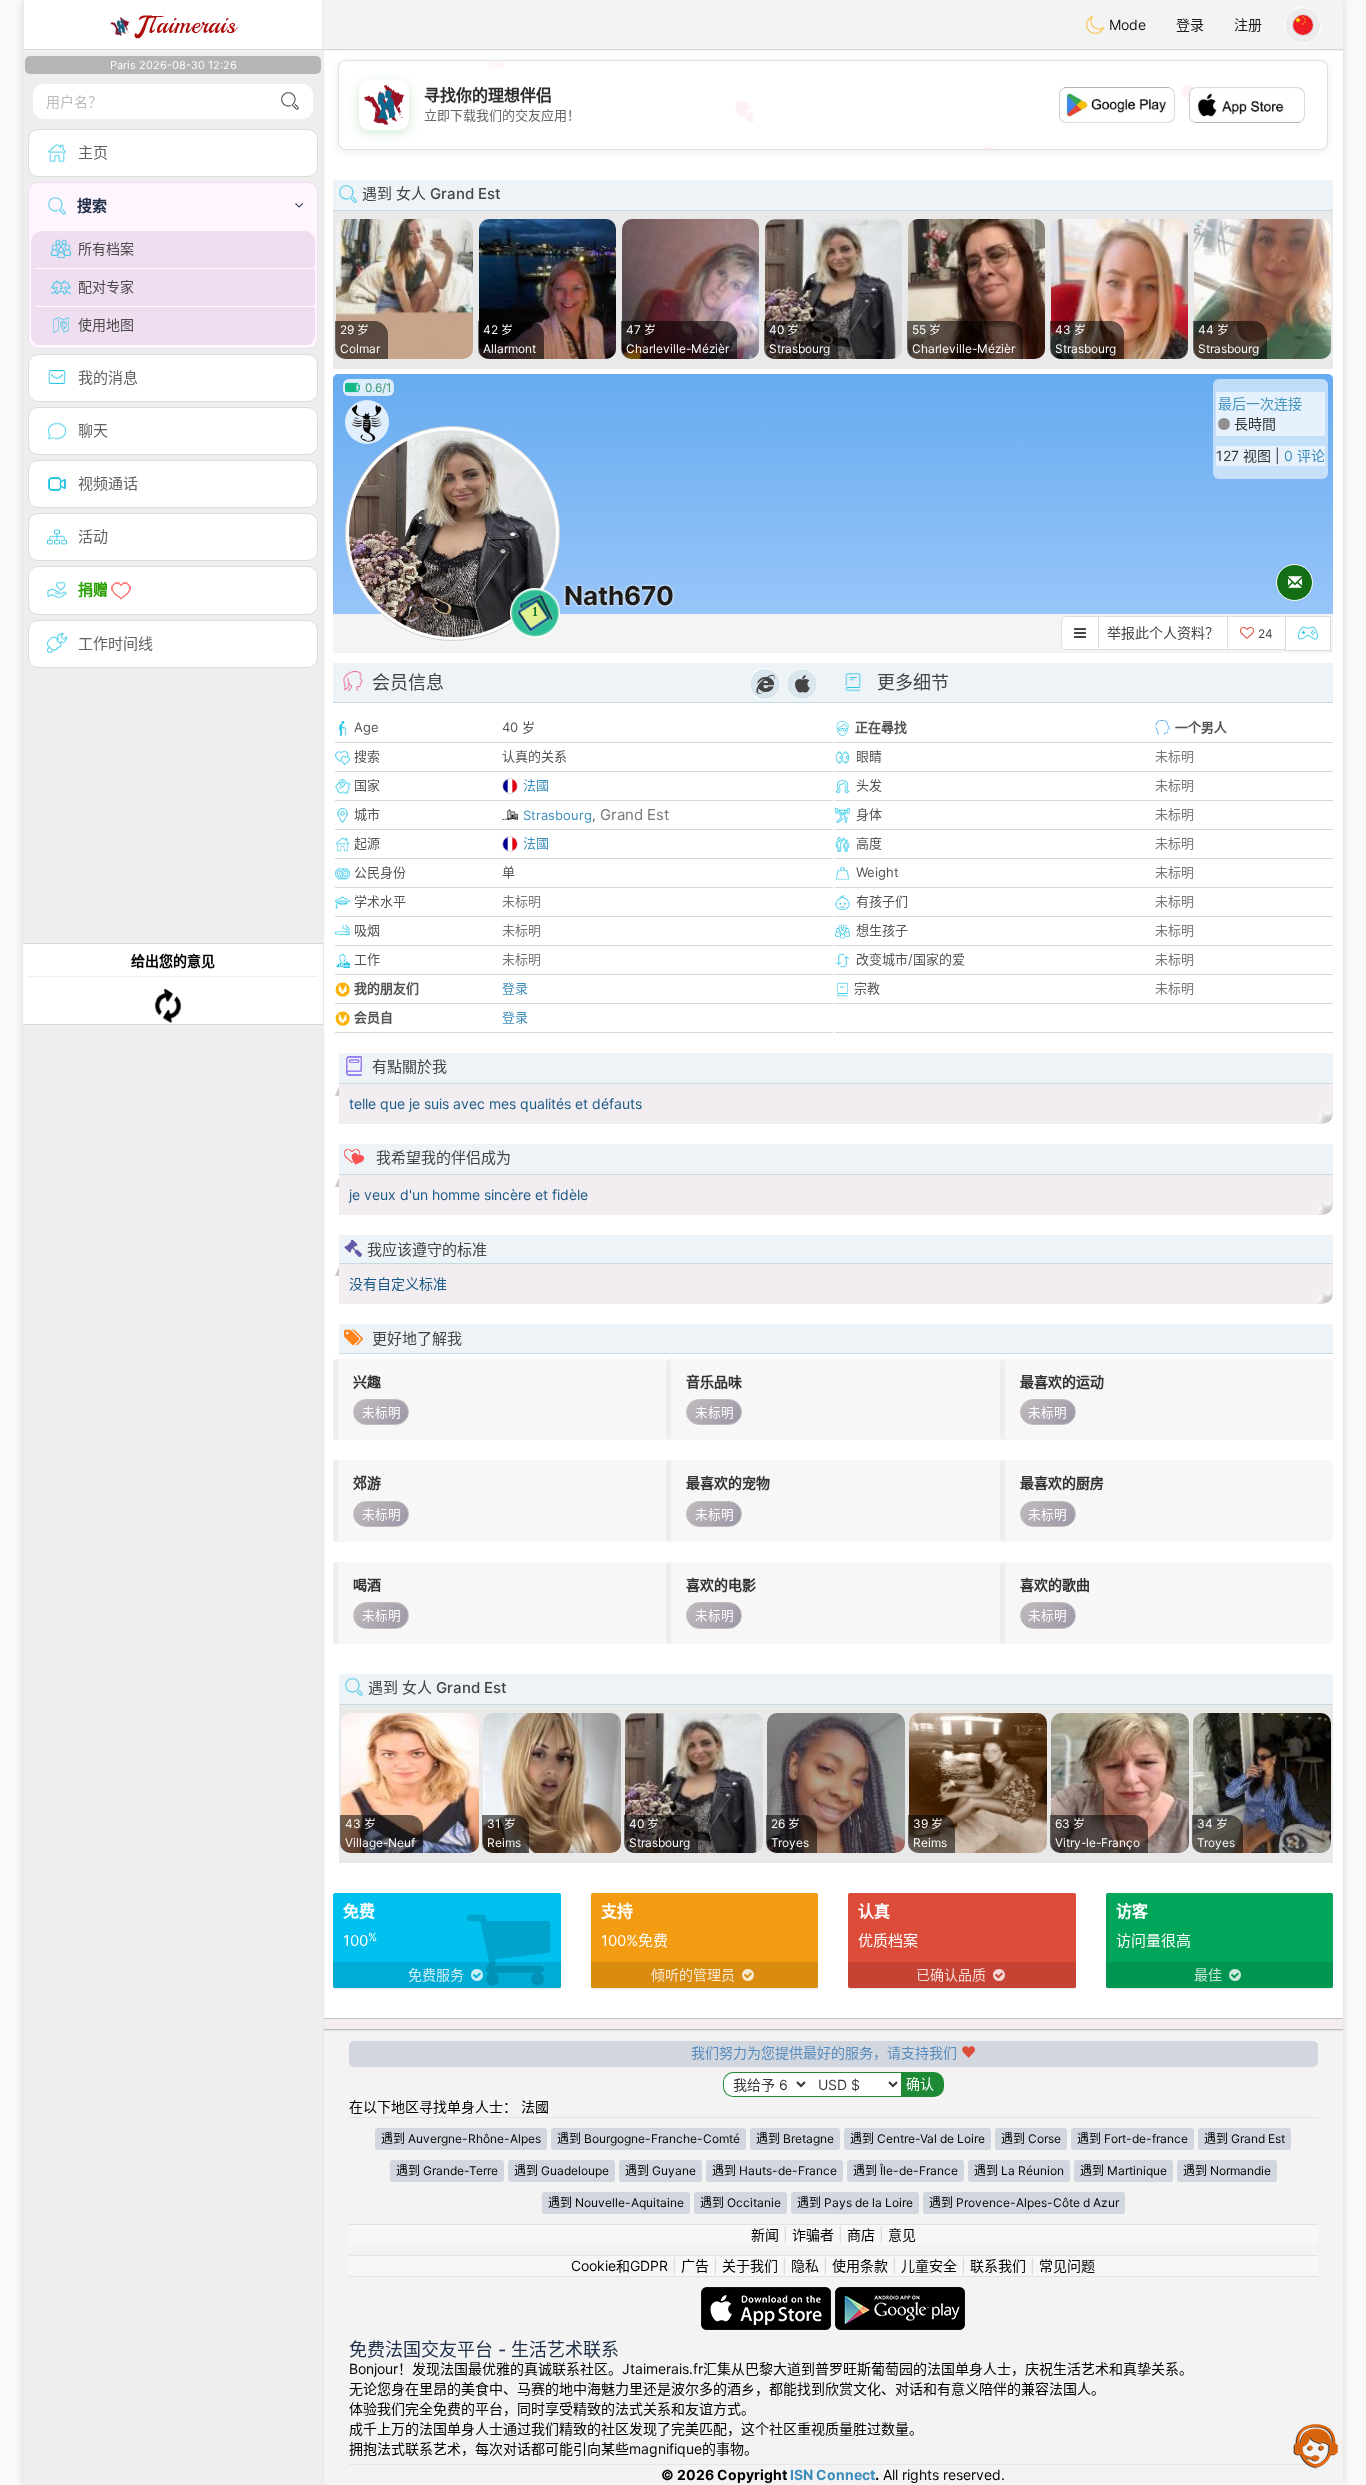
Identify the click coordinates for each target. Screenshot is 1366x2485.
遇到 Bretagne (795, 2138)
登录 (1190, 24)
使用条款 (860, 2265)
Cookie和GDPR (619, 2265)
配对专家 (106, 286)
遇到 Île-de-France (905, 2170)
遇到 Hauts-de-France (774, 2170)
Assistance (1316, 2445)
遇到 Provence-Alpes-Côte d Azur (1024, 2202)
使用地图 (106, 324)
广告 (695, 2265)
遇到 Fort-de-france (1132, 2138)
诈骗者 (813, 2234)
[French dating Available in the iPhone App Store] (768, 2296)
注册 (1248, 24)
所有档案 (106, 248)
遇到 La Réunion (1019, 2170)
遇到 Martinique (1123, 2170)
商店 (861, 2234)
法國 (536, 785)
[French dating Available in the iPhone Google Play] (900, 2296)
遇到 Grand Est (1244, 2138)
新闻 (765, 2234)
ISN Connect (832, 2474)
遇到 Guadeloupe (561, 2170)
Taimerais (186, 25)
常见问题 (1067, 2265)
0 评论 (1304, 455)
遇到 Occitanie (740, 2202)
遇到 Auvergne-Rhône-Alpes (461, 2138)
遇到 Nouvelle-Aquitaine (616, 2202)
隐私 (805, 2265)
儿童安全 (929, 2265)
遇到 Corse (1031, 2138)
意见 (902, 2234)
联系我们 (998, 2265)
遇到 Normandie (1227, 2170)
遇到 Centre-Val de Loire (917, 2138)
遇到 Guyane (660, 2170)
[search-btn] (290, 101)
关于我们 (750, 2265)
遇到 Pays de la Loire (855, 2202)
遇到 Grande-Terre (447, 2170)
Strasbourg (557, 815)
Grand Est (634, 814)
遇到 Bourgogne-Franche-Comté (648, 2138)
